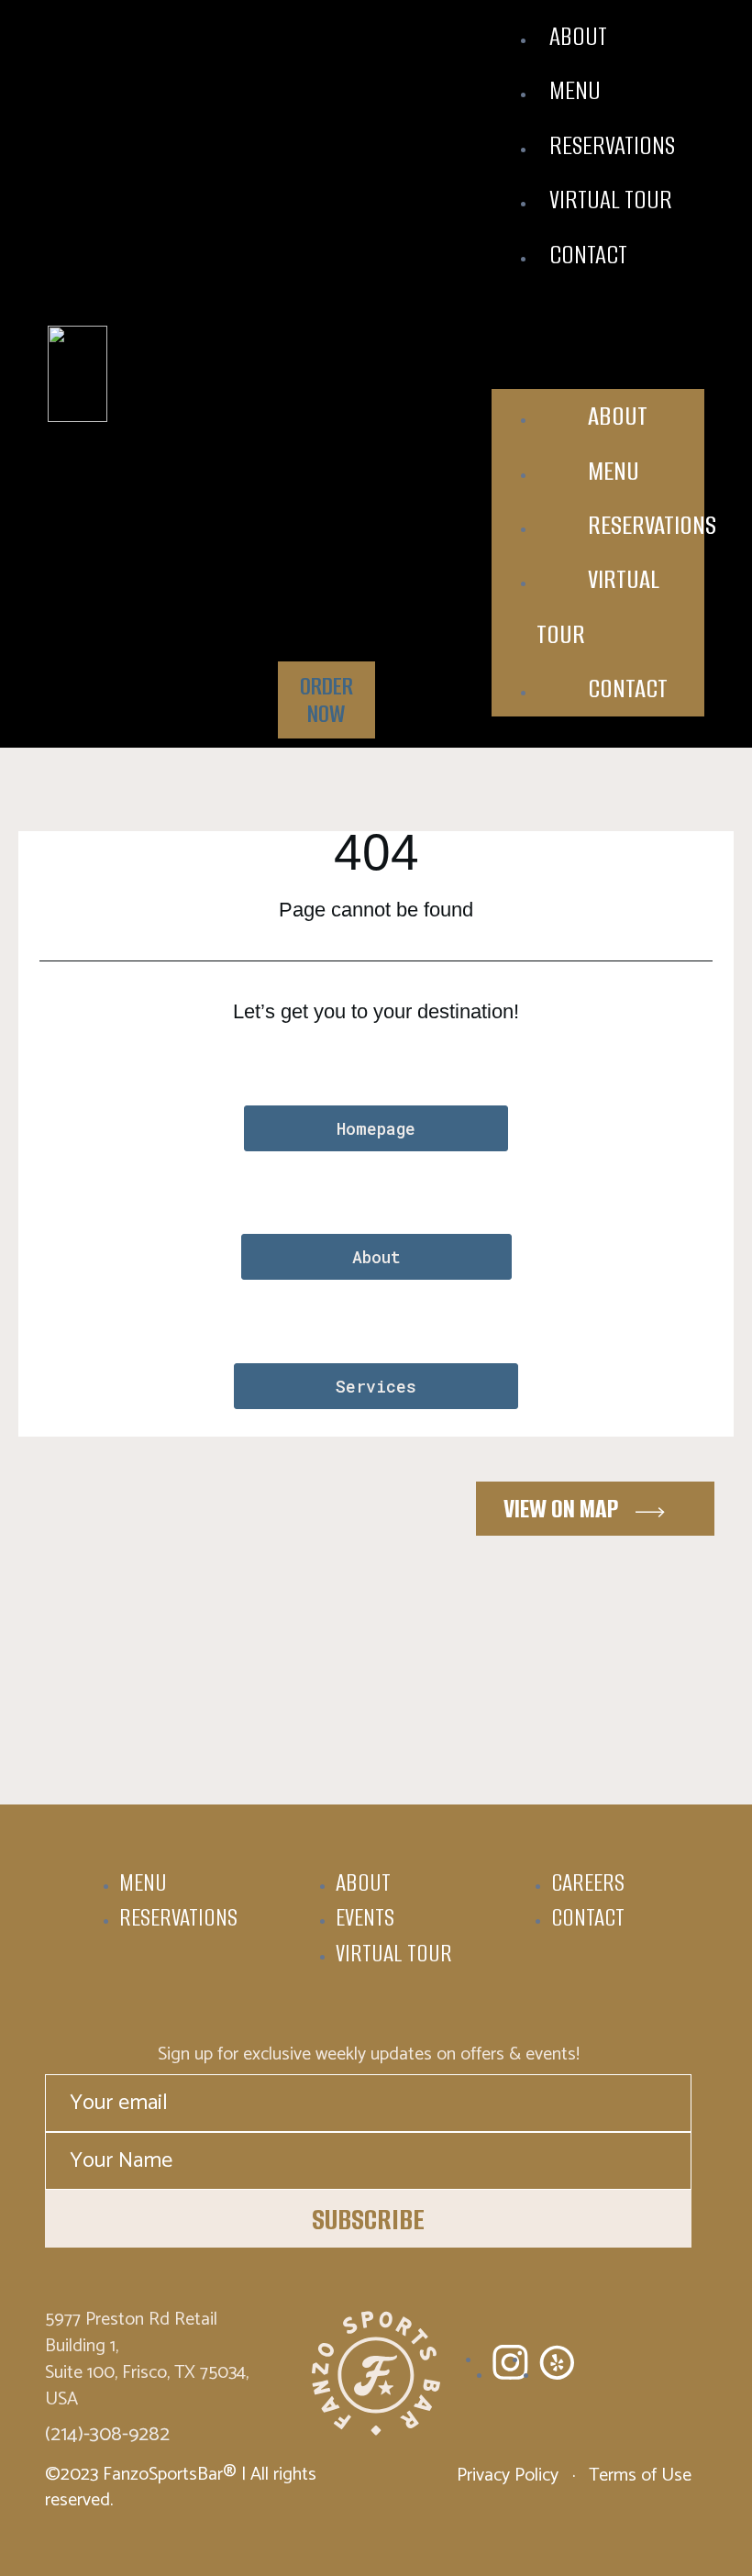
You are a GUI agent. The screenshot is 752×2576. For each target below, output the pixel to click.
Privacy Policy (510, 2476)
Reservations (612, 145)
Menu (575, 90)
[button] (598, 318)
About (578, 36)
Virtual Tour (611, 200)
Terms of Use (638, 2476)
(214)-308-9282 (107, 2435)
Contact (588, 255)
